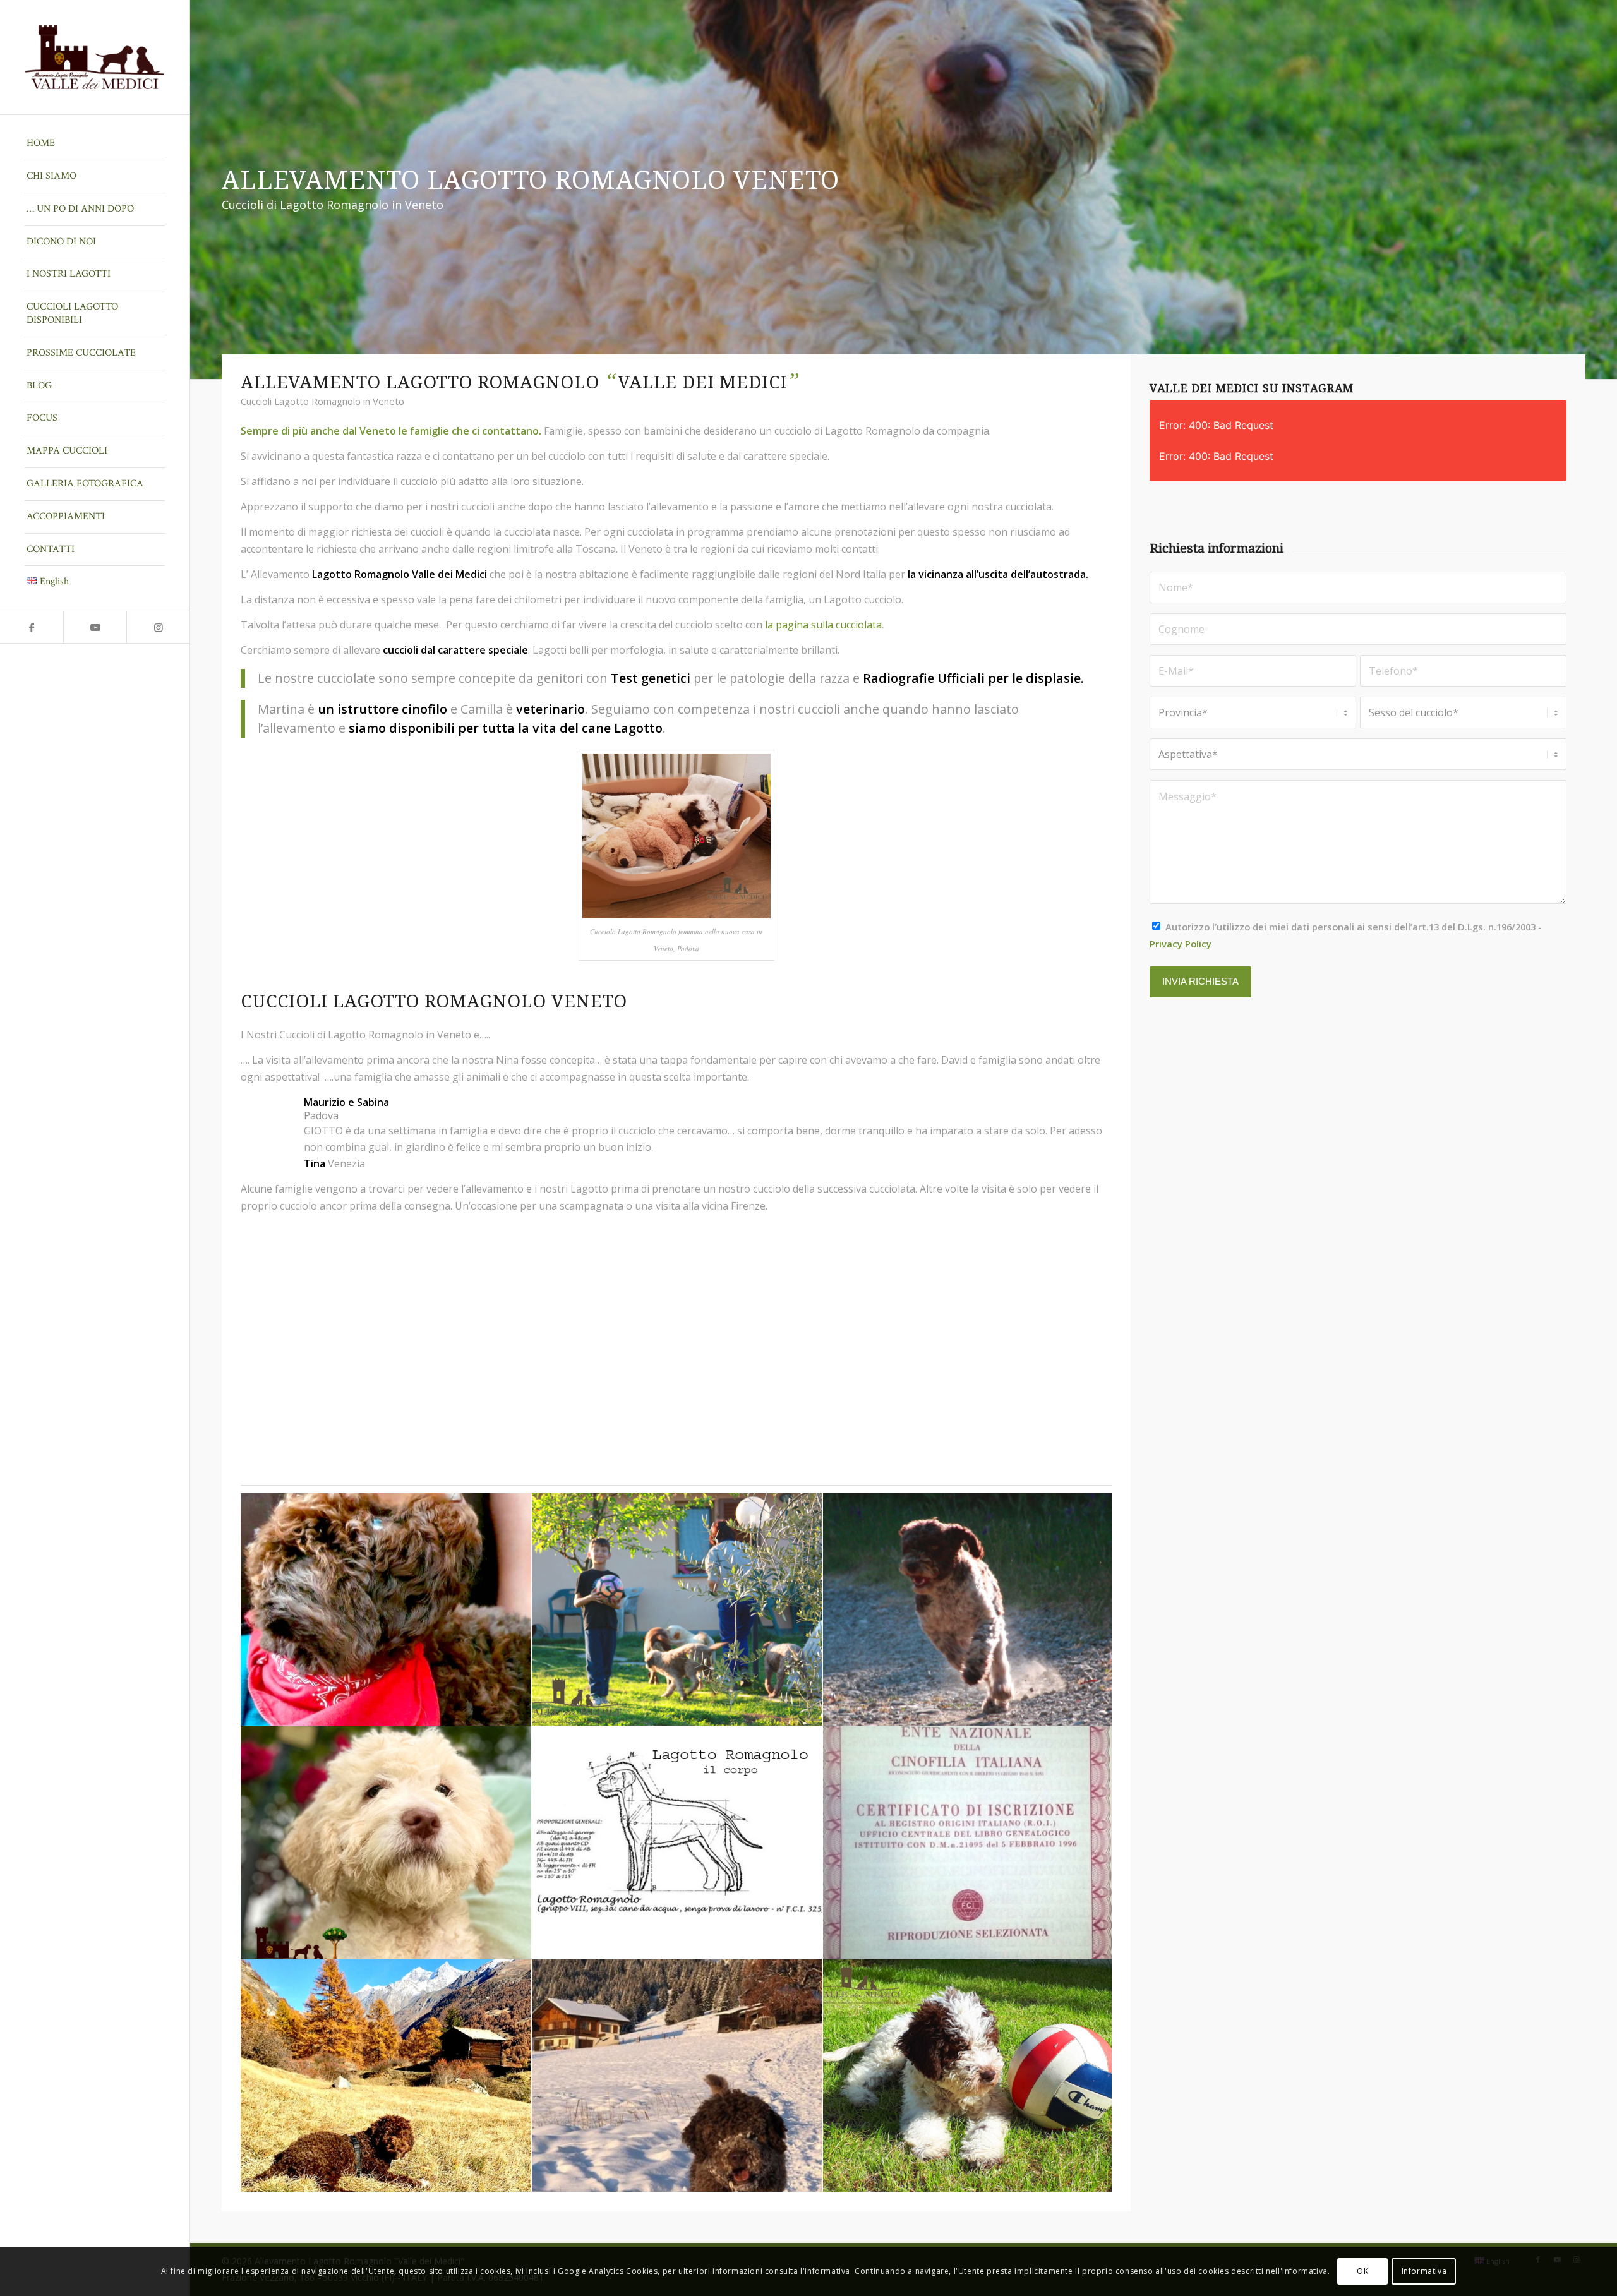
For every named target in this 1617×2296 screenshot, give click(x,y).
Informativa (1424, 2271)
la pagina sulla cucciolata (823, 625)
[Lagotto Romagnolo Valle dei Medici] (95, 57)
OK (1362, 2271)
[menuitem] (95, 144)
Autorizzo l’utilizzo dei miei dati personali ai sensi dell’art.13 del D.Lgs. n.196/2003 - (1346, 935)
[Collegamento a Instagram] (158, 627)
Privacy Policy (1181, 944)
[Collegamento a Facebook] (32, 627)
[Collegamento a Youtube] (95, 627)
